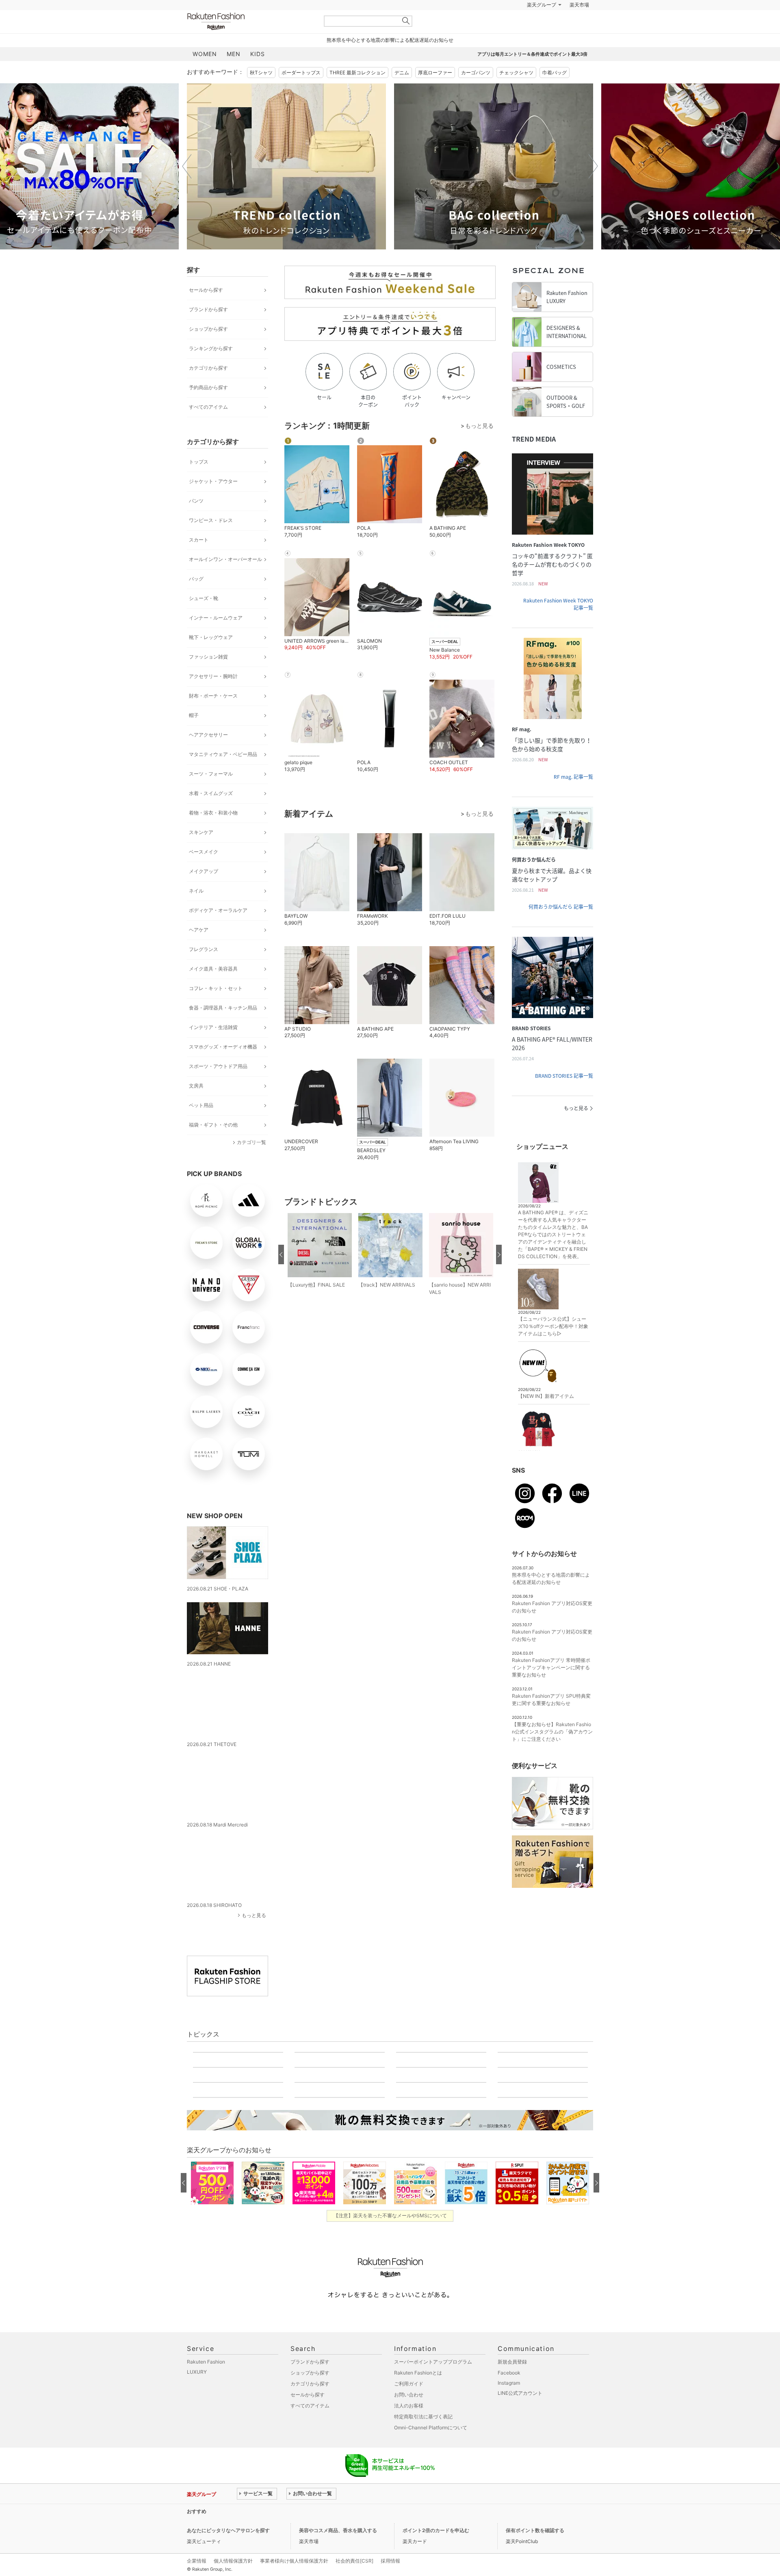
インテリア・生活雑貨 (213, 1048)
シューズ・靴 (204, 619)
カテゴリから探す (208, 388)
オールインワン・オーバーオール (225, 580)
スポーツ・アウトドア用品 (218, 1087)
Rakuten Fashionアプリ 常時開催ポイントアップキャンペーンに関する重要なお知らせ (551, 1688)
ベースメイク (204, 872)
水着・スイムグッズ (211, 814)
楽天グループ (542, 25)
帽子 (194, 736)
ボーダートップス (301, 93)
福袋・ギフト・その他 (213, 1145)
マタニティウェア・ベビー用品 (223, 775)
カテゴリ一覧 (251, 1162)
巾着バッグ (555, 93)
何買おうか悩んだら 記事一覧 (561, 927)
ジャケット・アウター (213, 502)
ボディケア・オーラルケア (218, 931)
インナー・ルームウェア (216, 638)
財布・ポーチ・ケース (213, 716)
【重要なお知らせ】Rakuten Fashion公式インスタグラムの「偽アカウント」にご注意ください (552, 1752)
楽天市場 (579, 25)
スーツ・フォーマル (211, 794)
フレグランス (204, 970)
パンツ (196, 521)
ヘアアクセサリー (208, 755)
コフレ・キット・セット (216, 1009)
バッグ (196, 599)
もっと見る (254, 1920)
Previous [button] (187, 186)
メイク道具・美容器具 (213, 989)
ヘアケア (199, 950)
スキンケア (201, 853)
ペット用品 (201, 1126)
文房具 (196, 1106)
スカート (199, 560)
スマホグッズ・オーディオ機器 (223, 1067)
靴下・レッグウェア (211, 658)
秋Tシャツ (261, 93)
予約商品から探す (208, 408)
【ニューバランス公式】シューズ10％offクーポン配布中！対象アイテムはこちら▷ (553, 1346)
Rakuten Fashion (250, 42)
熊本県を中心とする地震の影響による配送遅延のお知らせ (390, 60)
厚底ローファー (435, 93)
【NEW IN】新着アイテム (546, 1416)
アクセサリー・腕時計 (213, 697)
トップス (199, 482)
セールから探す (206, 310)
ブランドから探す (208, 330)
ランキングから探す (211, 369)
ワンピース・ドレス (211, 541)
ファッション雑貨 (208, 677)
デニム (402, 93)
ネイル (196, 911)
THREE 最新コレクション (357, 93)
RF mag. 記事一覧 (573, 797)
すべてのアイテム (208, 427)
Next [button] (593, 186)
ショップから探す (208, 349)
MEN (234, 74)
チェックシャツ (516, 93)
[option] (286, 187)
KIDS (258, 74)
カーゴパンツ (476, 93)
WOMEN (205, 74)
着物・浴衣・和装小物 (213, 833)
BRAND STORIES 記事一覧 (564, 1096)
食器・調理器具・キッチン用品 (223, 1028)
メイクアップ (204, 892)
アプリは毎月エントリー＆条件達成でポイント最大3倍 (532, 74)
